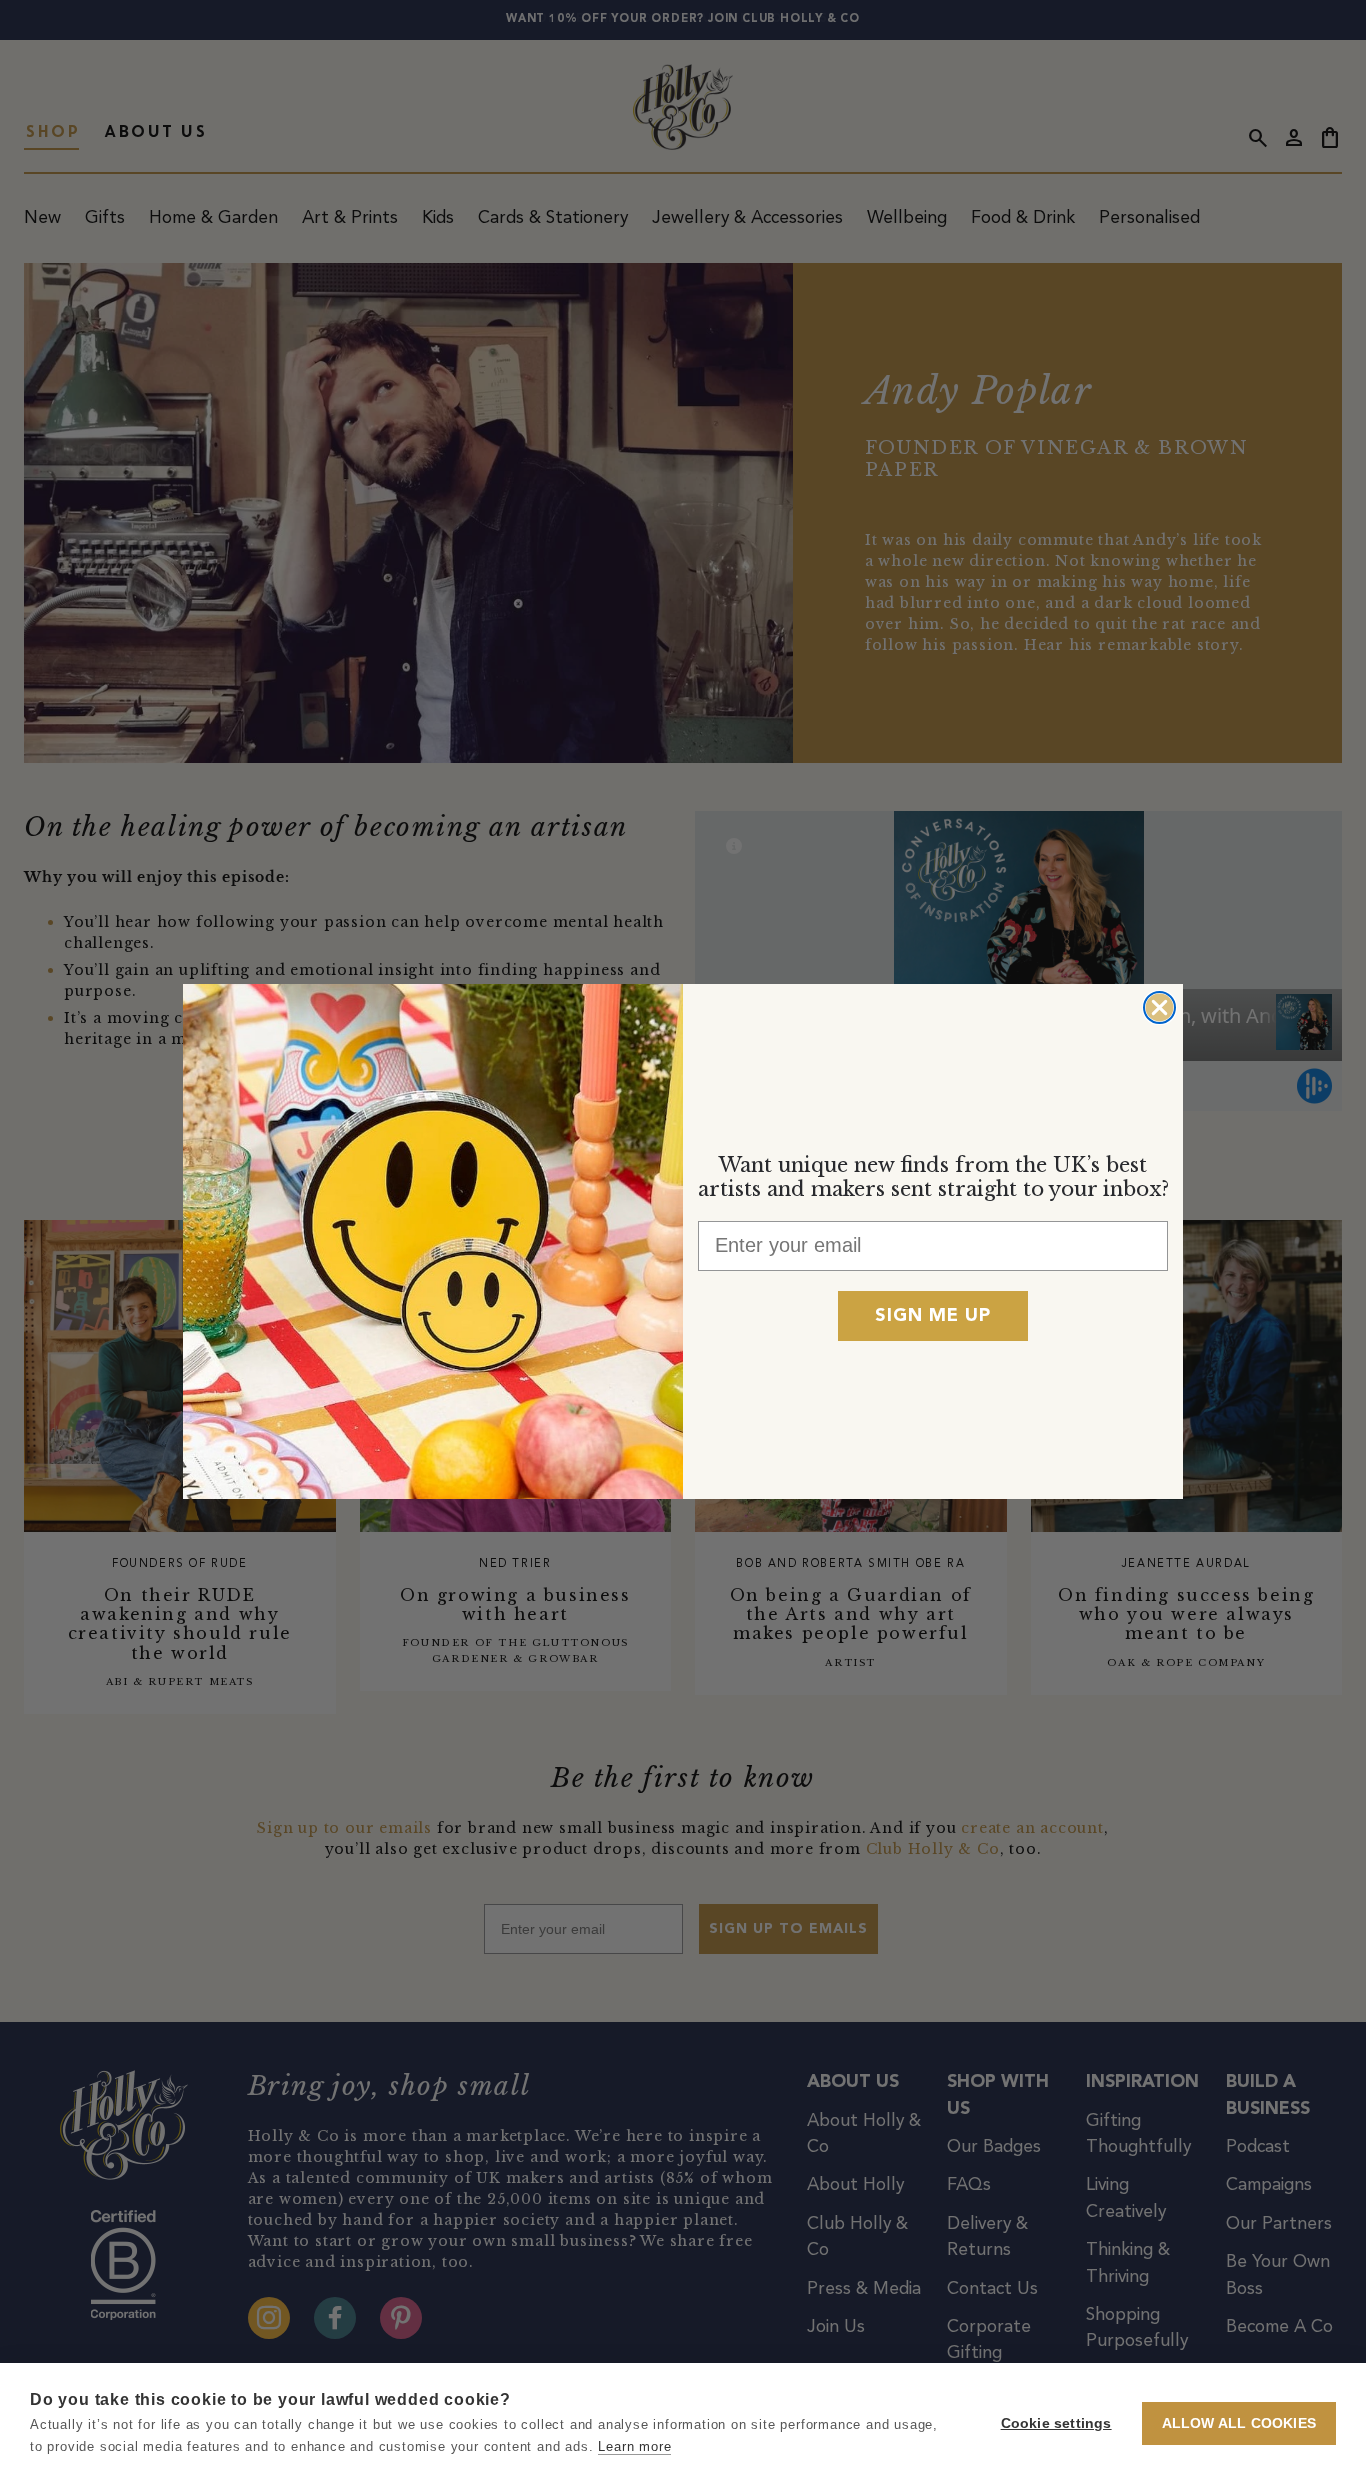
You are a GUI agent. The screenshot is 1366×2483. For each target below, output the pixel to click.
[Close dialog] (1159, 1007)
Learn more (634, 2446)
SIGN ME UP (933, 1316)
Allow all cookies (1239, 2423)
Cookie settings (1056, 2423)
